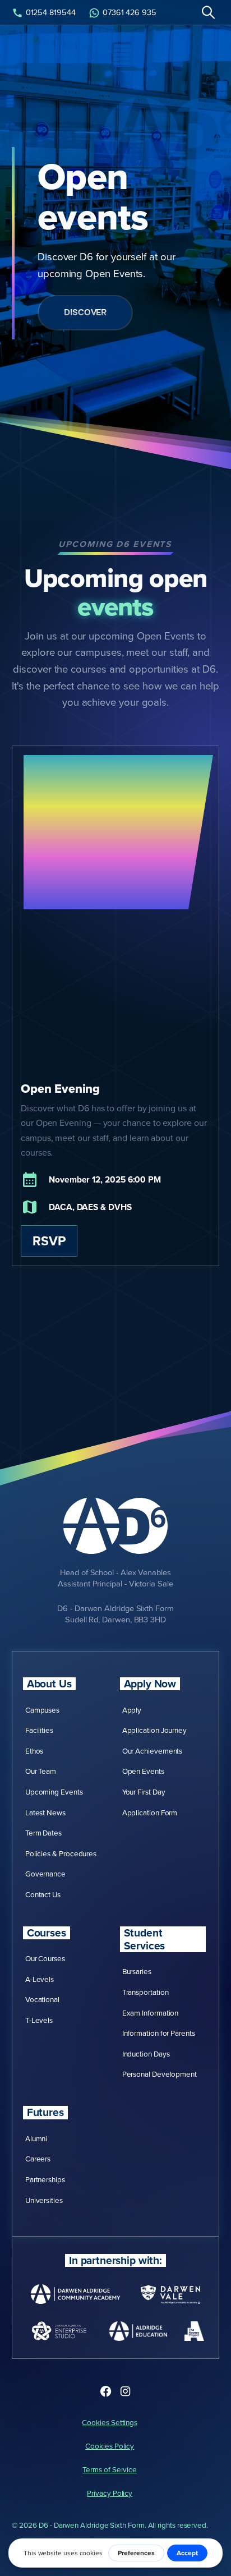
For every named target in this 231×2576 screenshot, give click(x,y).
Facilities (39, 1730)
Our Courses (45, 1958)
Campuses (42, 1710)
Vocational (42, 1999)
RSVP (49, 1241)
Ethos (34, 1751)
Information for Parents (159, 2033)
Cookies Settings (110, 2422)
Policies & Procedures (61, 1853)
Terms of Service (110, 2469)
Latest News (45, 1812)
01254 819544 (51, 12)
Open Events (143, 1771)
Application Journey (155, 1730)
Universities (44, 2200)
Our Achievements (153, 1751)
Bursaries (137, 1971)
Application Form (150, 1812)
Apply (132, 1710)
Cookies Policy (110, 2446)
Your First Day (144, 1791)
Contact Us (43, 1894)
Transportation (145, 1992)
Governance (45, 1873)
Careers (38, 2158)
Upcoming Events (54, 1791)
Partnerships (45, 2179)
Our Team (41, 1771)
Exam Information (151, 2013)
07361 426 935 (130, 12)
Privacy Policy (110, 2493)
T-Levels (39, 2020)
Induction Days (146, 2053)
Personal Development (160, 2074)
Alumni (36, 2138)
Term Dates (43, 1832)
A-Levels (40, 1979)
